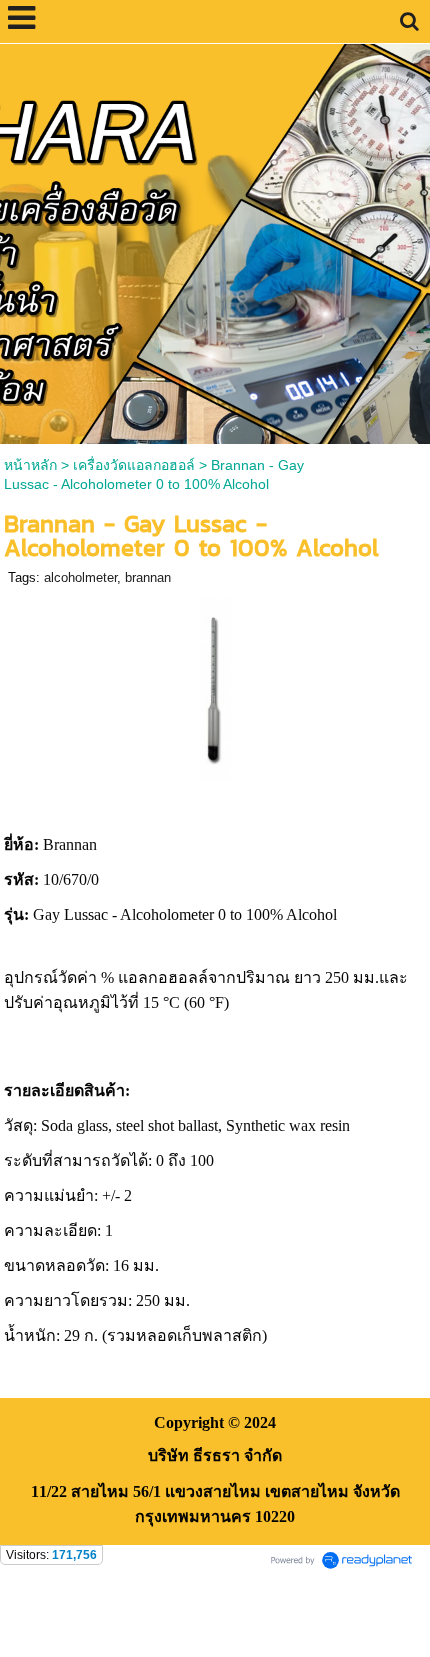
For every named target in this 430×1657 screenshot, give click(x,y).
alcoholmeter (80, 577)
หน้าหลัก (30, 465)
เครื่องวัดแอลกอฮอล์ (134, 465)
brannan (148, 577)
